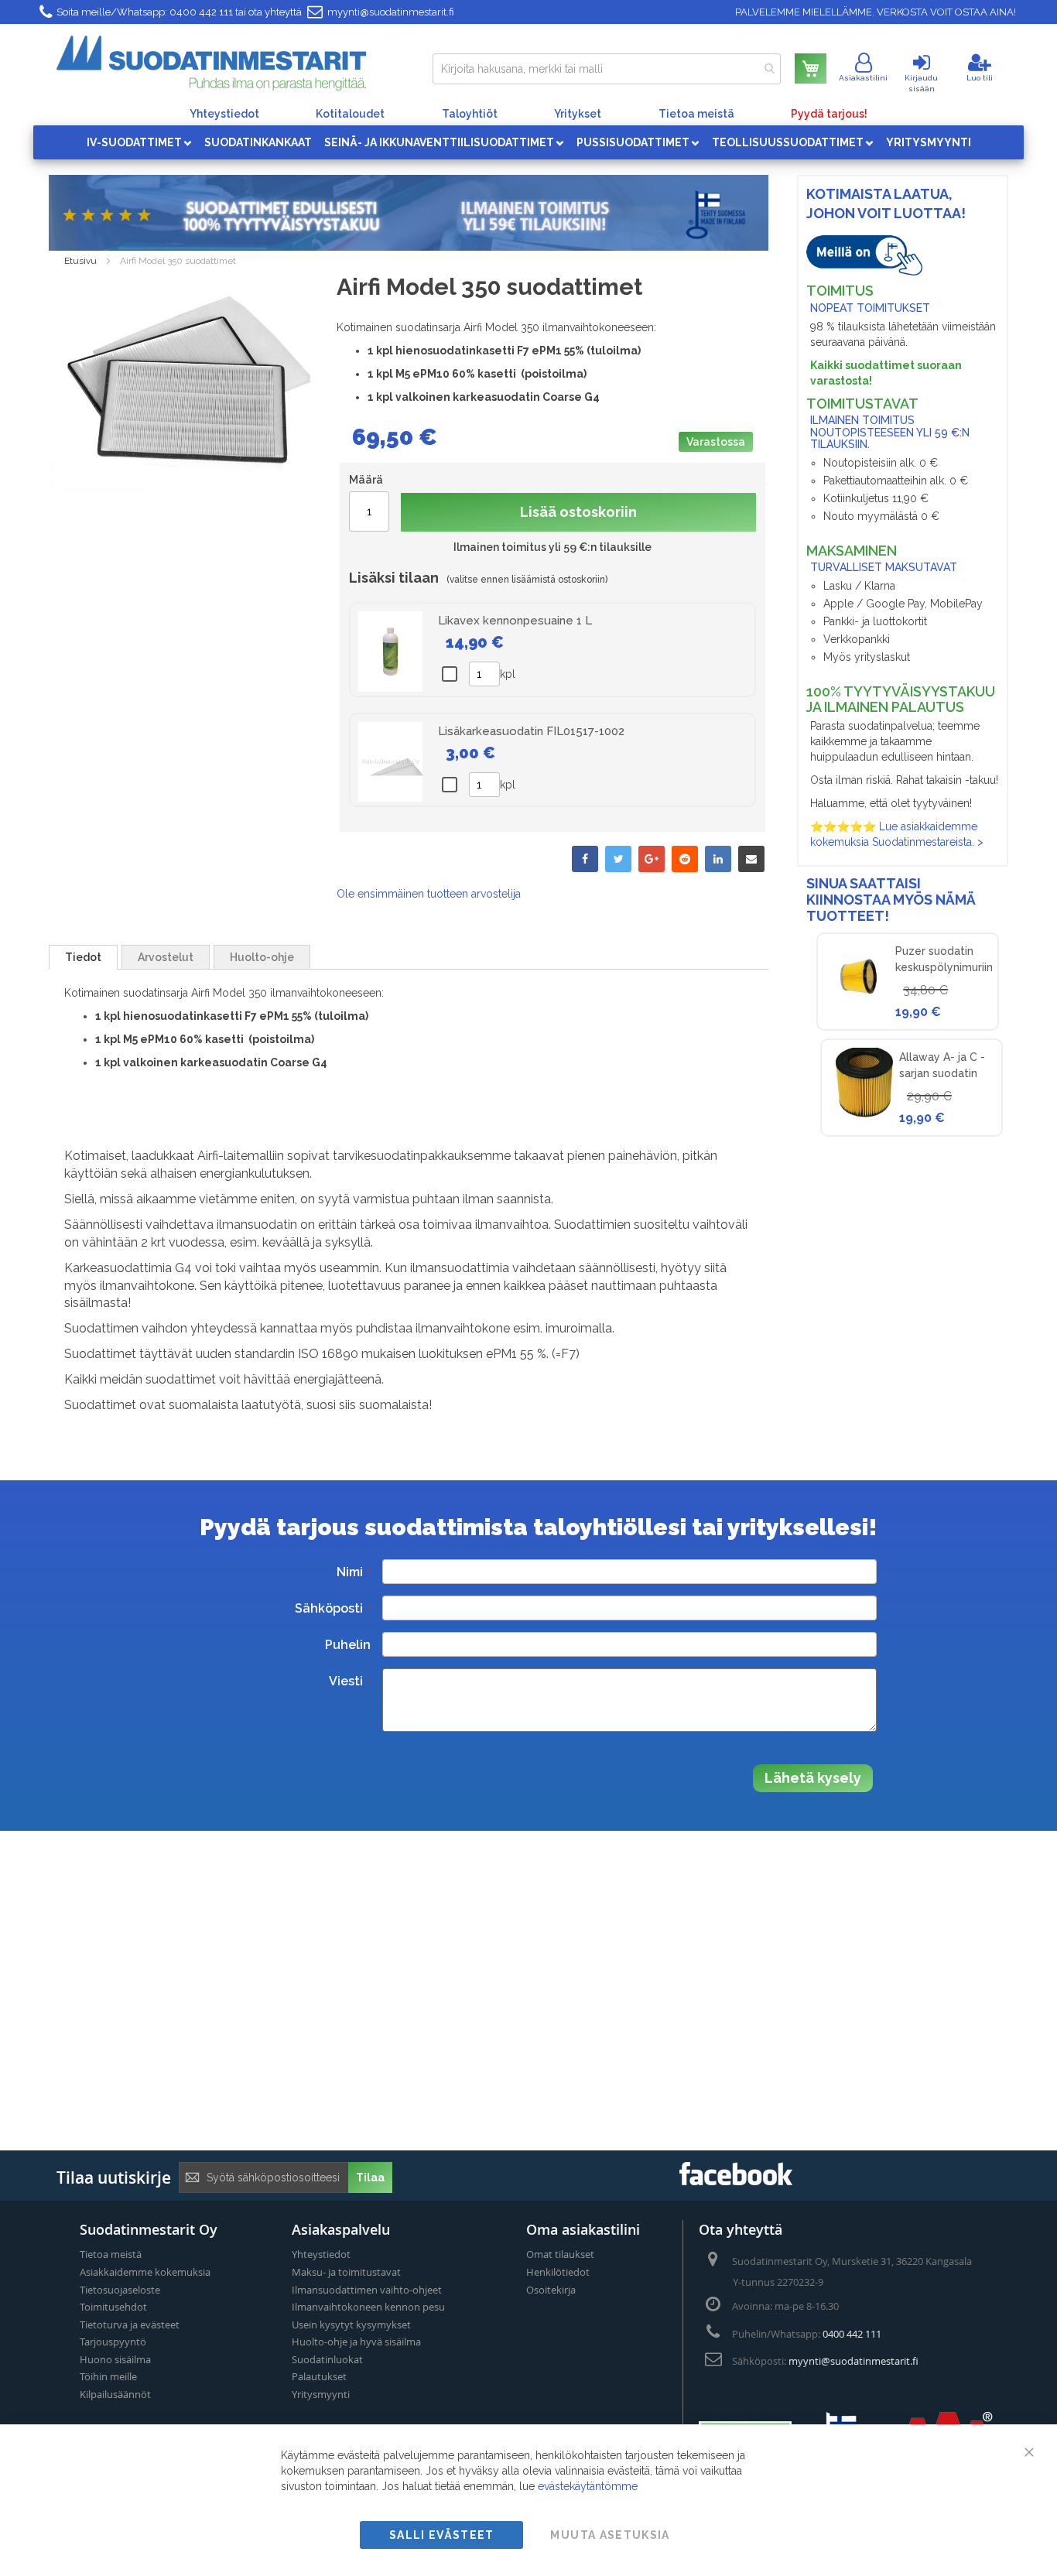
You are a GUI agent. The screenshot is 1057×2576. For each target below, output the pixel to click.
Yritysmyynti (321, 2394)
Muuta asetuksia (610, 2535)
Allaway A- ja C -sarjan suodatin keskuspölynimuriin (948, 1073)
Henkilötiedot (558, 2272)
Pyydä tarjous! (829, 114)
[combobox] (607, 69)
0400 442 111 (201, 12)
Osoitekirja (551, 2290)
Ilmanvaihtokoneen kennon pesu (368, 2307)
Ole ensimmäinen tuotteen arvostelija (429, 894)
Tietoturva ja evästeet (130, 2325)
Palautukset (319, 2376)
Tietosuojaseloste (120, 2290)
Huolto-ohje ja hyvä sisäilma (356, 2342)
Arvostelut (166, 957)
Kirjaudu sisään (921, 83)
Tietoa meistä (696, 114)
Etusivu (80, 261)
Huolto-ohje (262, 957)
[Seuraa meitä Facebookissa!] (736, 2181)
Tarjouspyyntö (113, 2342)
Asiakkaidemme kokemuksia (145, 2272)
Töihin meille (108, 2376)
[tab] (83, 957)
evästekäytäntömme (588, 2486)
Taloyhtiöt (470, 114)
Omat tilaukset (560, 2254)
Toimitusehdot (113, 2307)
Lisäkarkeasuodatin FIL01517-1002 (531, 731)
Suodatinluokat (327, 2359)
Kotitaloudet (350, 114)
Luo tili (980, 78)
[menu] (528, 142)
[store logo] (211, 63)
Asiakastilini (863, 78)
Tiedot (83, 957)
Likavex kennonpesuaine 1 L (515, 621)
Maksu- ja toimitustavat (346, 2272)
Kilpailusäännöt (115, 2394)
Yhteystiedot (224, 114)
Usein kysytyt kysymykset (351, 2325)
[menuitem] (139, 142)
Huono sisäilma (115, 2359)
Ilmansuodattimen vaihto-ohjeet (367, 2290)
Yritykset (578, 114)
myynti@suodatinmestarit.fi (391, 12)
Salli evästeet (442, 2535)
